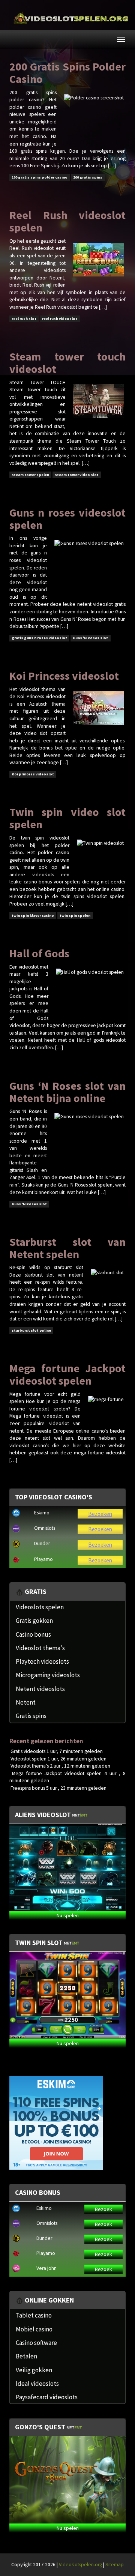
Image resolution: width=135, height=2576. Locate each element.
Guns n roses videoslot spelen (67, 519)
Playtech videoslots (42, 1661)
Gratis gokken (34, 1621)
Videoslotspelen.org (80, 2565)
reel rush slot (24, 319)
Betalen (26, 2356)
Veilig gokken (34, 2370)
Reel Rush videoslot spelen (67, 221)
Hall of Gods (39, 953)
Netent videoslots (40, 1689)
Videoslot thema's (40, 1648)
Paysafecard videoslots (47, 2397)
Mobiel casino (34, 2329)
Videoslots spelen (40, 1607)
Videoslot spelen (28, 1759)
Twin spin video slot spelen (67, 818)
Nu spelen (68, 1915)
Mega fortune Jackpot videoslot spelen (67, 1374)
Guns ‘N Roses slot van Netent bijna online (67, 1092)
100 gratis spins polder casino (40, 177)
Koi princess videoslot (33, 774)
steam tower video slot (77, 475)
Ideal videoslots (37, 2384)
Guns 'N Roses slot (90, 638)
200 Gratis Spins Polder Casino (67, 73)
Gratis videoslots (28, 1751)
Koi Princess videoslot (64, 676)
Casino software (36, 2343)
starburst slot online (31, 1330)
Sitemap (115, 2565)
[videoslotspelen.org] (67, 19)
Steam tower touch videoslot (67, 363)
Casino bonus (33, 1634)
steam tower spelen (30, 475)
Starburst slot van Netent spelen (67, 1248)
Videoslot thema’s (30, 1766)
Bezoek (103, 2209)
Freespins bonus (28, 1788)
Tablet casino (34, 2315)
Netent (26, 1702)
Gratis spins (31, 1716)
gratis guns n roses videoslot (39, 638)
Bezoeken (100, 1514)
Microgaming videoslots (48, 1675)
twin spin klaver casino (33, 915)
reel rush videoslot (60, 319)
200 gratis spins (88, 177)
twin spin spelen (75, 915)
